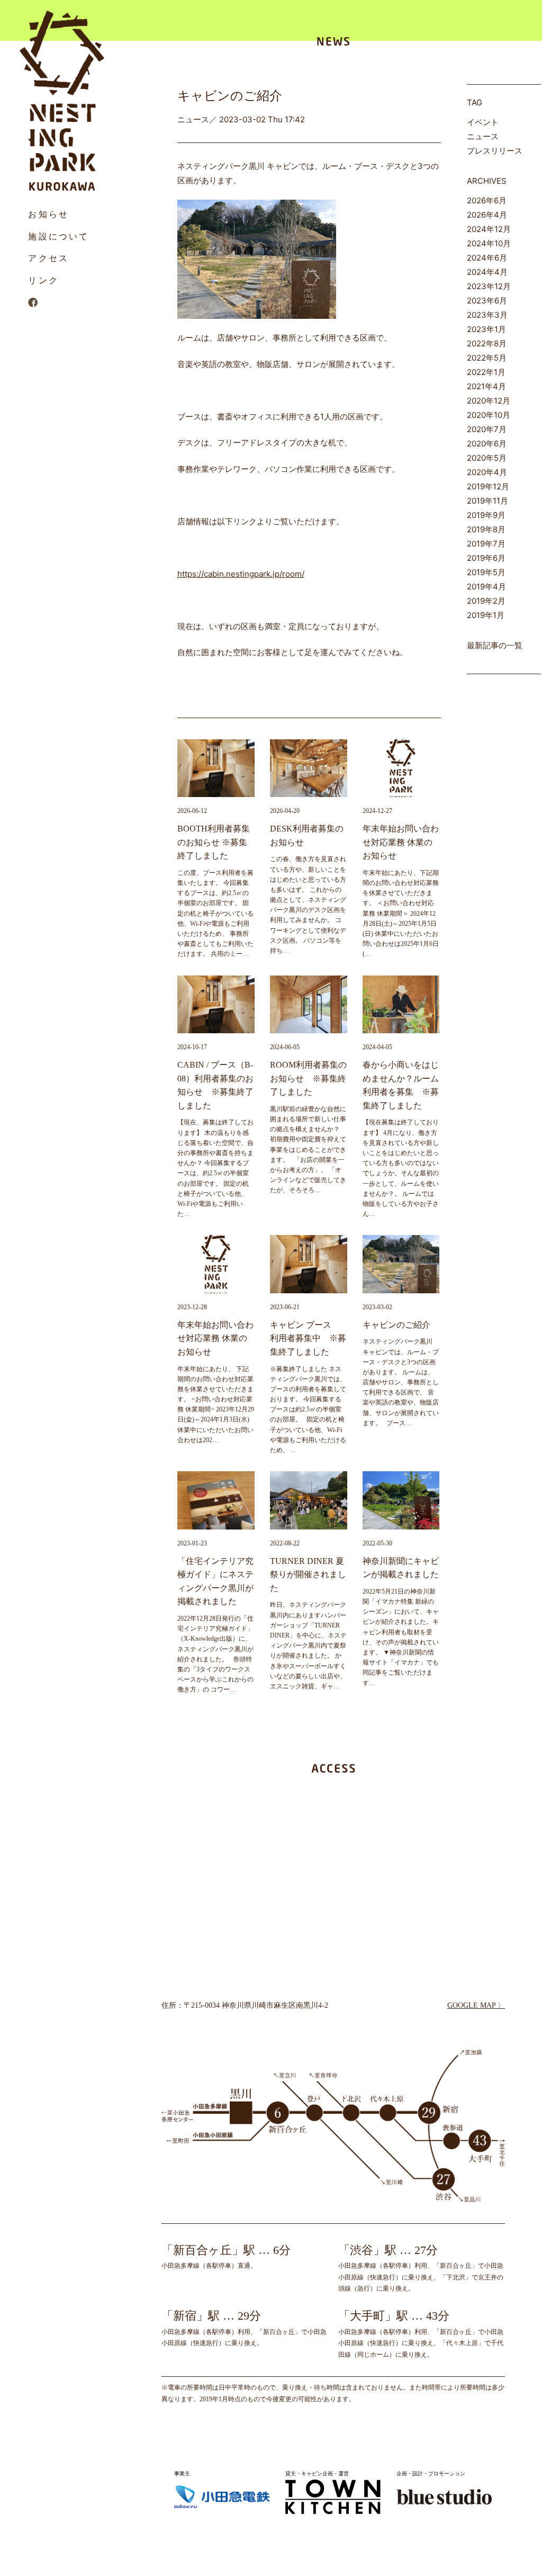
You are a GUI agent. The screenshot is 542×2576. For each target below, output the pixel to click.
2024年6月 (487, 258)
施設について (58, 236)
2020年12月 (489, 401)
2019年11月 (487, 501)
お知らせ (48, 214)
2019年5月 (486, 572)
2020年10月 (489, 415)
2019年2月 (486, 601)
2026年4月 (487, 215)
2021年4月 (486, 386)
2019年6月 (486, 558)
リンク (43, 280)
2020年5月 (487, 458)
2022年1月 (486, 372)
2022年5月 (487, 358)
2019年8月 (486, 529)
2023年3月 (487, 315)
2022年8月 (487, 343)
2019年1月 (486, 615)
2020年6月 (487, 444)
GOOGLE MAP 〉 (476, 2005)
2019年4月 (486, 587)
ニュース (483, 136)
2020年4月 (487, 472)
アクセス (48, 258)
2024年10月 (489, 243)
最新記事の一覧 (495, 645)
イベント (483, 122)
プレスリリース (495, 151)
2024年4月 (487, 272)
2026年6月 (487, 200)
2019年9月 (486, 515)
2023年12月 (489, 286)
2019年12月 (488, 486)
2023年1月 (486, 329)
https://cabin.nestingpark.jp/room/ (241, 574)
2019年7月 (486, 544)
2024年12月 (489, 229)
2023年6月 (487, 301)
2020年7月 (487, 429)
